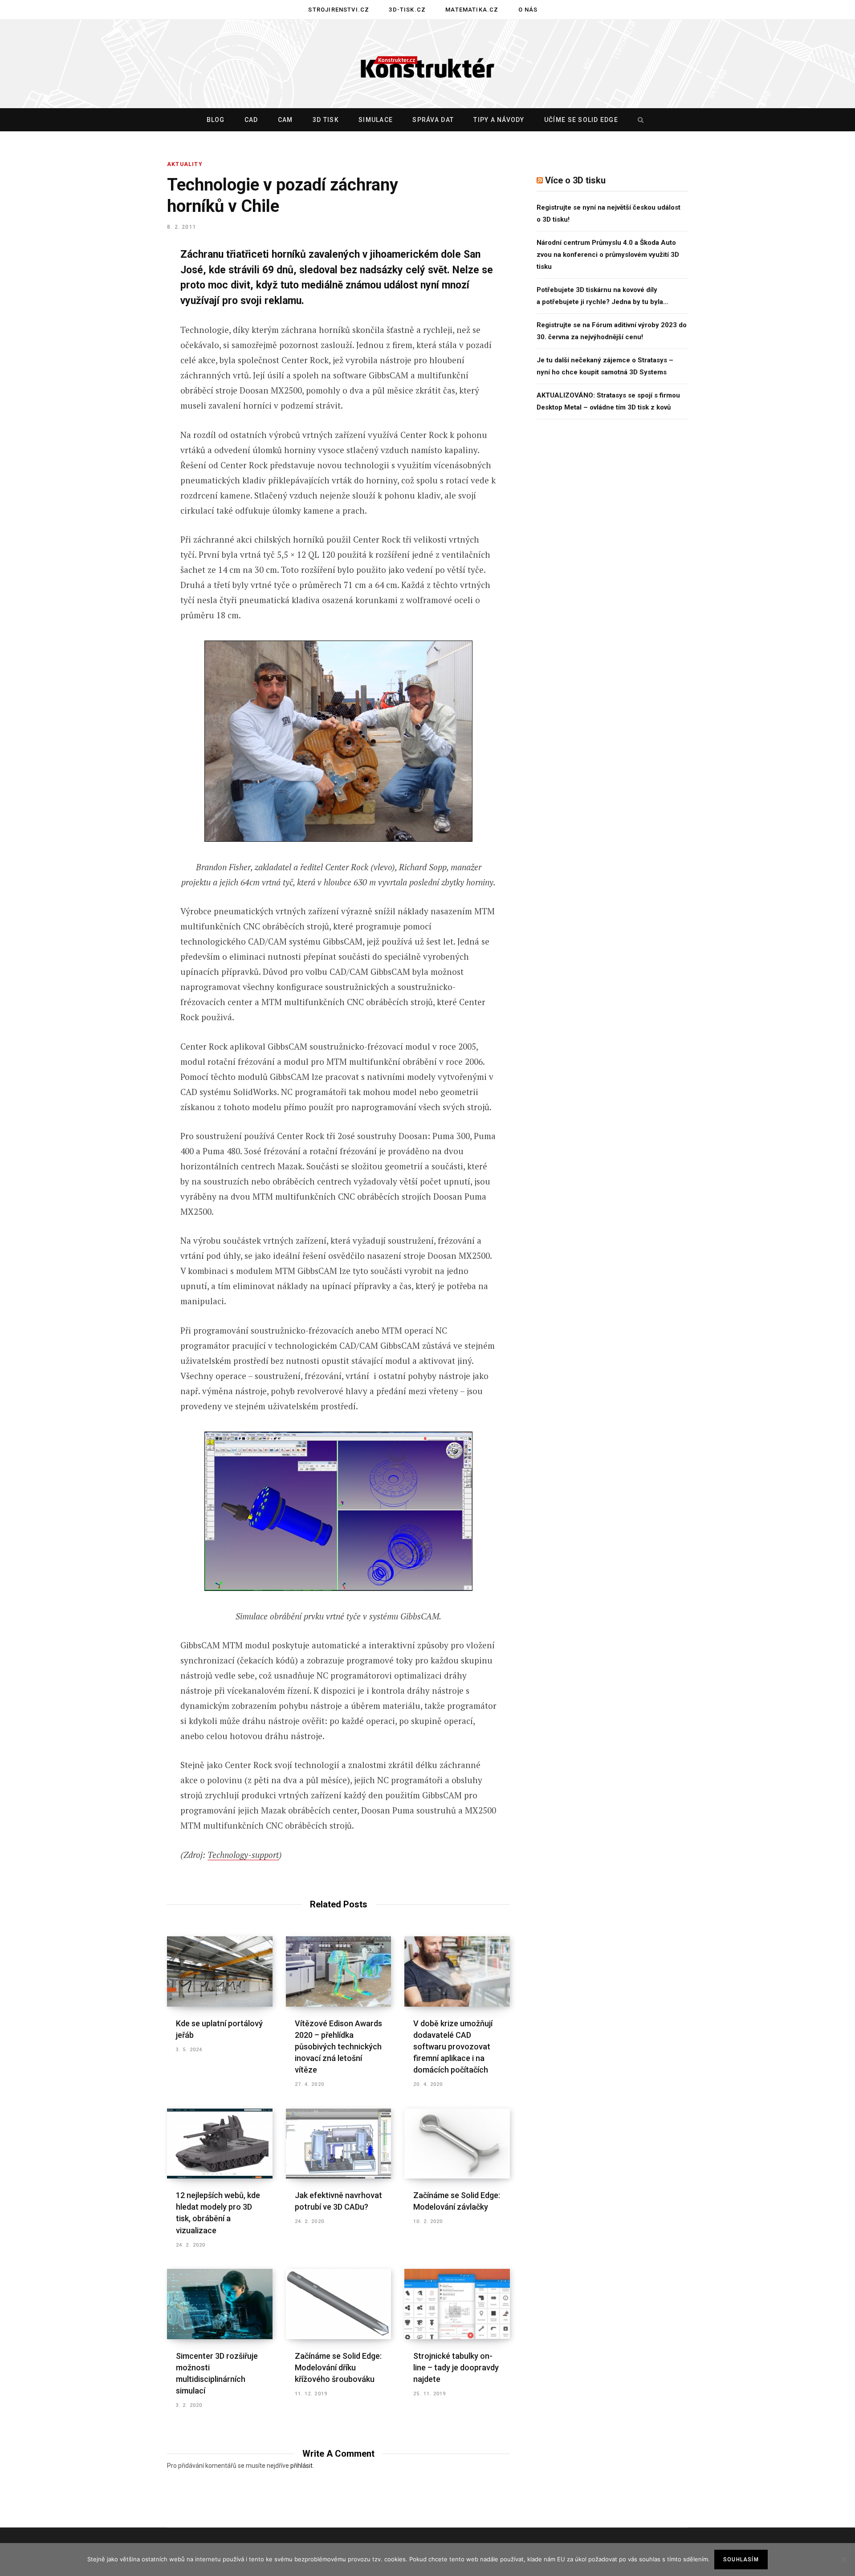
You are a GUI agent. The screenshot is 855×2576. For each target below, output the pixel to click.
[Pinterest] (123, 327)
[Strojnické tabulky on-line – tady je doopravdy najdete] (457, 2304)
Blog (216, 120)
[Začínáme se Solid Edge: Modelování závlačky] (457, 2144)
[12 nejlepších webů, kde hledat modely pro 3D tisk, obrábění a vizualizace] (220, 2144)
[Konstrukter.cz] (427, 64)
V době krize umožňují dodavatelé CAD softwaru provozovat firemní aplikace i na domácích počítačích (453, 2047)
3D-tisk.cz (407, 10)
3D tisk (326, 120)
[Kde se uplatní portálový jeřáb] (220, 1972)
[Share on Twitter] (123, 304)
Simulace (376, 120)
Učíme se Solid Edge (581, 120)
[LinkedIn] (123, 351)
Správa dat (433, 120)
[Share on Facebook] (123, 280)
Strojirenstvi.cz (339, 10)
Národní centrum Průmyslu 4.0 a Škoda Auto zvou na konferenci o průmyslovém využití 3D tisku (608, 255)
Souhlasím (741, 2560)
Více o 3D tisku (575, 180)
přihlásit (301, 2466)
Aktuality (185, 164)
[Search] (639, 120)
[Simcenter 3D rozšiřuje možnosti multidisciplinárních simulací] (220, 2304)
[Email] (123, 374)
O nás (528, 10)
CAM (285, 120)
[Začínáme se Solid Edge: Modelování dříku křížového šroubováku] (339, 2304)
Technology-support (243, 1855)
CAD (251, 120)
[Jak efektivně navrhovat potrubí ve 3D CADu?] (339, 2144)
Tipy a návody (499, 120)
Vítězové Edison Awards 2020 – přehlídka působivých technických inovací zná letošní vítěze (338, 2047)
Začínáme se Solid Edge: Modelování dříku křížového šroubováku (338, 2367)
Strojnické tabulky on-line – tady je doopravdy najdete (456, 2367)
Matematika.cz (472, 10)
